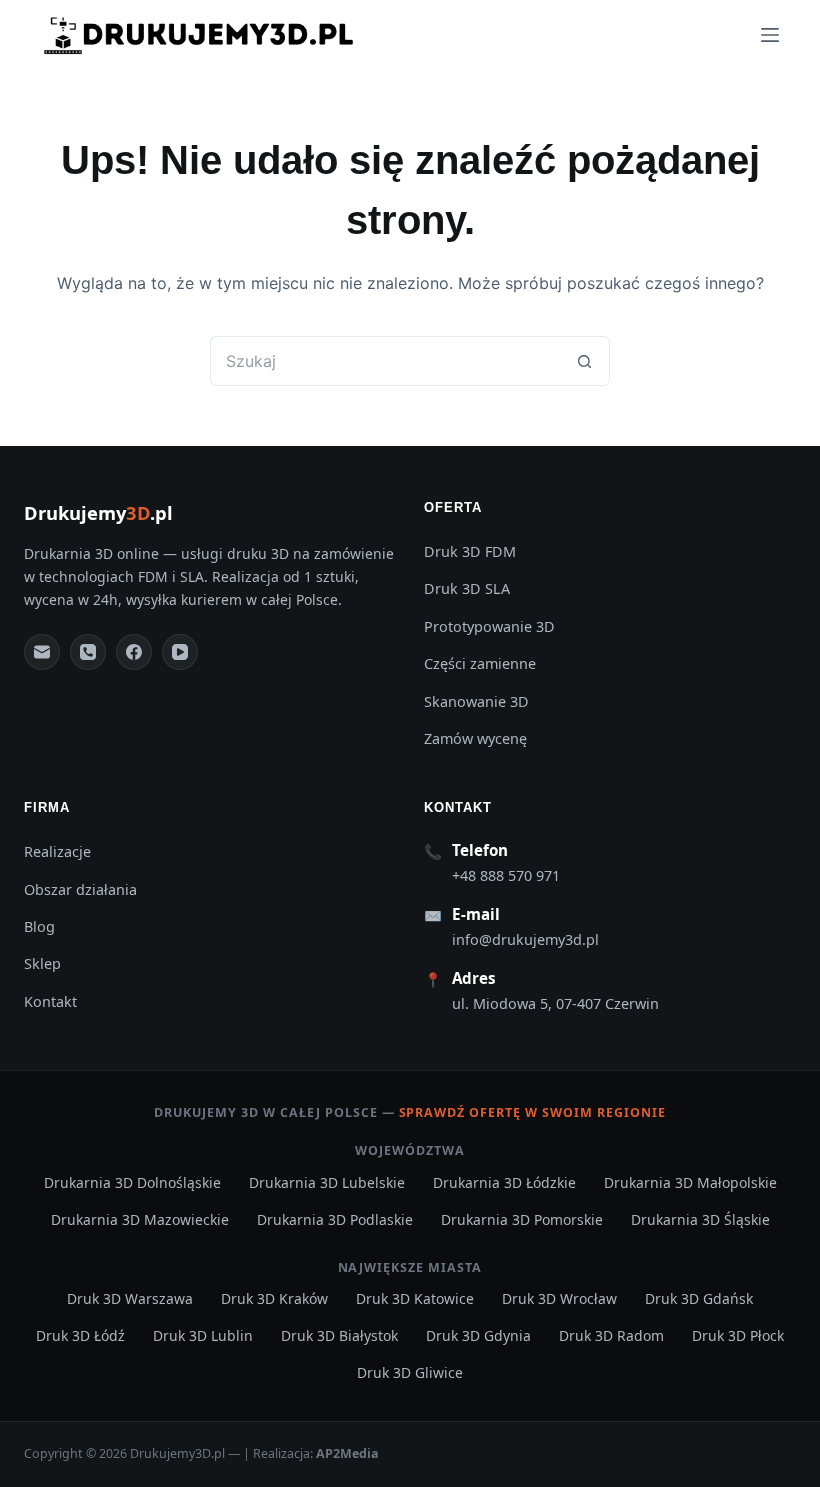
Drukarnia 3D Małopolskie (690, 1182)
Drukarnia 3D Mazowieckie (140, 1219)
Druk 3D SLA (467, 588)
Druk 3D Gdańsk (699, 1298)
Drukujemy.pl (98, 512)
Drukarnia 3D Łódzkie (504, 1182)
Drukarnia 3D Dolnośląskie (132, 1182)
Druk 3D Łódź (80, 1335)
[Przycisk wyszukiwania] (585, 361)
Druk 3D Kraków (274, 1298)
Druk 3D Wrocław (559, 1298)
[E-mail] (42, 652)
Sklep (42, 963)
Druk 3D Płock (738, 1335)
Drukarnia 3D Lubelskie (327, 1182)
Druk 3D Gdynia (478, 1335)
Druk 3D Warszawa (130, 1298)
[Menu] (770, 35)
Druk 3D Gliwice (410, 1372)
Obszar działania (80, 889)
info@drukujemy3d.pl (525, 939)
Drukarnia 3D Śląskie (700, 1219)
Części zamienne (480, 663)
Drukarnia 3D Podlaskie (335, 1219)
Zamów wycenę (475, 738)
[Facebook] (134, 652)
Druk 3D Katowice (415, 1298)
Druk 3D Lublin (203, 1335)
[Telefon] (88, 652)
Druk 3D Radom (611, 1335)
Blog (39, 926)
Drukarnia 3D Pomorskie (522, 1219)
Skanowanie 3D (476, 701)
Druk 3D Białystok (339, 1335)
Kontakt (50, 1001)
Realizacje (57, 851)
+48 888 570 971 (506, 875)
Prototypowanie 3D (489, 626)
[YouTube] (180, 652)
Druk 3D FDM (470, 551)
